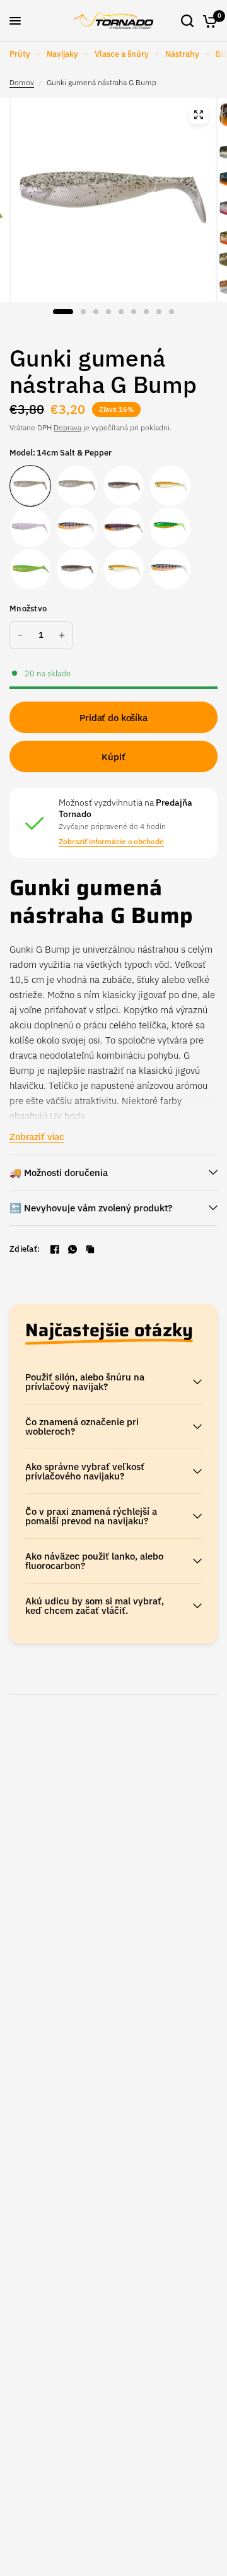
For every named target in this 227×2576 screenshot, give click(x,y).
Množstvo (28, 609)
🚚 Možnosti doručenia (59, 1173)
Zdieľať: (25, 1249)
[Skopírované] (90, 1249)
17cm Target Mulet (124, 486)
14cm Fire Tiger (170, 527)
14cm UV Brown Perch (170, 569)
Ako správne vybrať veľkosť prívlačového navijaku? (85, 1471)
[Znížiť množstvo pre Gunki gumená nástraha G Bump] (20, 635)
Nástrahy (182, 54)
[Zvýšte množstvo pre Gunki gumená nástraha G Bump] (62, 635)
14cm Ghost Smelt (124, 569)
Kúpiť (113, 757)
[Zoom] (199, 115)
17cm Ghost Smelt (170, 486)
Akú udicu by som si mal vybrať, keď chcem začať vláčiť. (95, 1606)
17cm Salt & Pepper (77, 486)
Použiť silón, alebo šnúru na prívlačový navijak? (85, 1382)
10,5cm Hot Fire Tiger (30, 569)
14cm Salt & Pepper (30, 486)
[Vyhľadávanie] (187, 21)
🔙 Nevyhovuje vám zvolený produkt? (91, 1208)
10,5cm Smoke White (30, 527)
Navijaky (62, 54)
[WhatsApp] (73, 1249)
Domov (22, 82)
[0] (208, 21)
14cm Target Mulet (77, 569)
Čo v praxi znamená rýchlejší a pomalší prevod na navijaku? (91, 1516)
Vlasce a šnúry (122, 54)
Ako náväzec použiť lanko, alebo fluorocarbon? (94, 1561)
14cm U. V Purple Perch (124, 527)
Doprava (67, 427)
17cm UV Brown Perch (77, 527)
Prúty (20, 54)
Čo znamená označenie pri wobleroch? (82, 1426)
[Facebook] (55, 1249)
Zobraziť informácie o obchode (111, 842)
